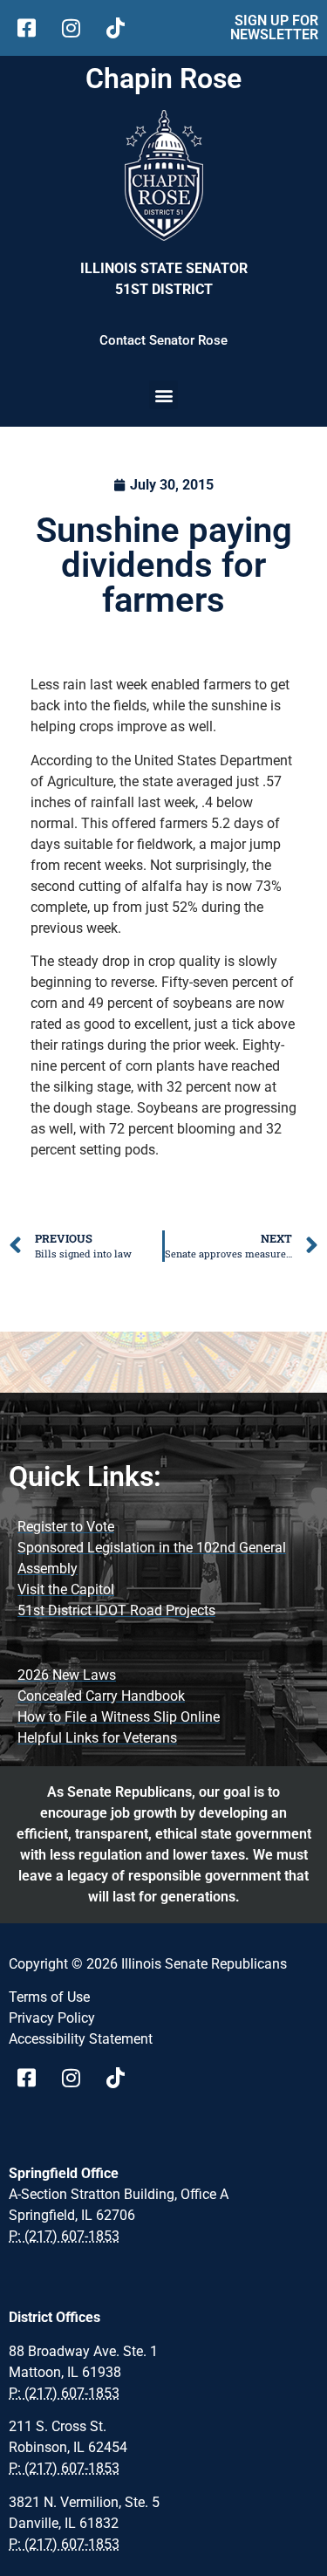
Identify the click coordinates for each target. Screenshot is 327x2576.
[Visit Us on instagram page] (77, 2078)
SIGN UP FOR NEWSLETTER (274, 27)
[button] (163, 395)
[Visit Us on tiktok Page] (122, 2078)
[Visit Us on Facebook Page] (33, 2078)
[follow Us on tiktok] (122, 28)
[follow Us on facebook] (33, 28)
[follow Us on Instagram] (77, 28)
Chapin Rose (163, 79)
